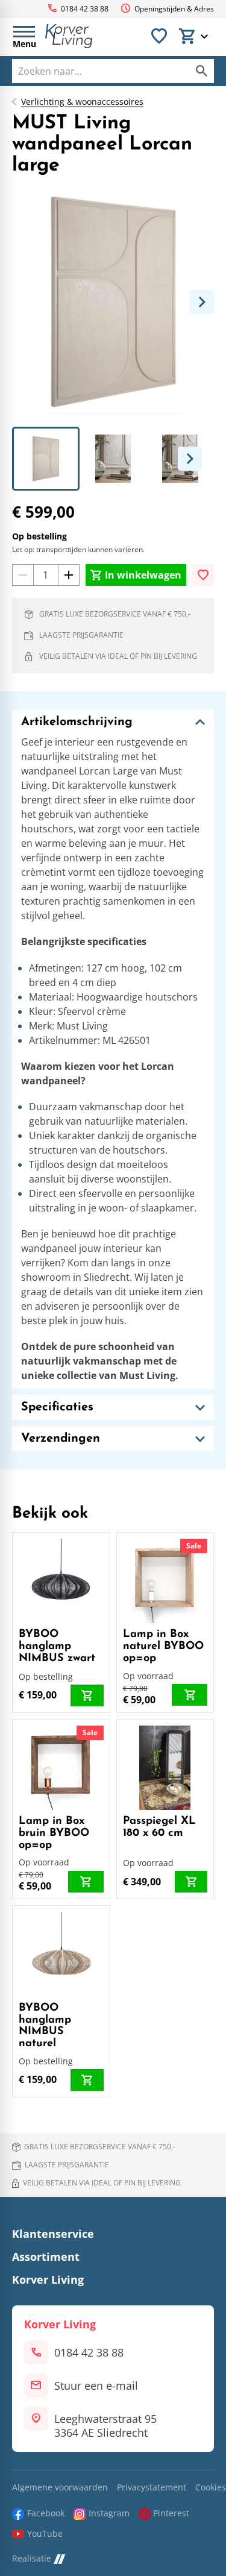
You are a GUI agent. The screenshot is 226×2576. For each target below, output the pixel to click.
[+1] (69, 575)
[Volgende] (202, 302)
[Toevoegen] (203, 575)
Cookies (211, 2488)
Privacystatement (152, 2488)
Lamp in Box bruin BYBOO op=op (54, 1833)
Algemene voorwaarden (60, 2488)
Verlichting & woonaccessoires (82, 102)
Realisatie (32, 2559)
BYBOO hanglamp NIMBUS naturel (45, 2026)
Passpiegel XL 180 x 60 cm (159, 1827)
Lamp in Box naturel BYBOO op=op (163, 1647)
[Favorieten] (159, 36)
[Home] (69, 36)
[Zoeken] (202, 71)
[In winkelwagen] (87, 1695)
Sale (194, 1546)
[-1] (23, 575)
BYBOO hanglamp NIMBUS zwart (57, 1647)
